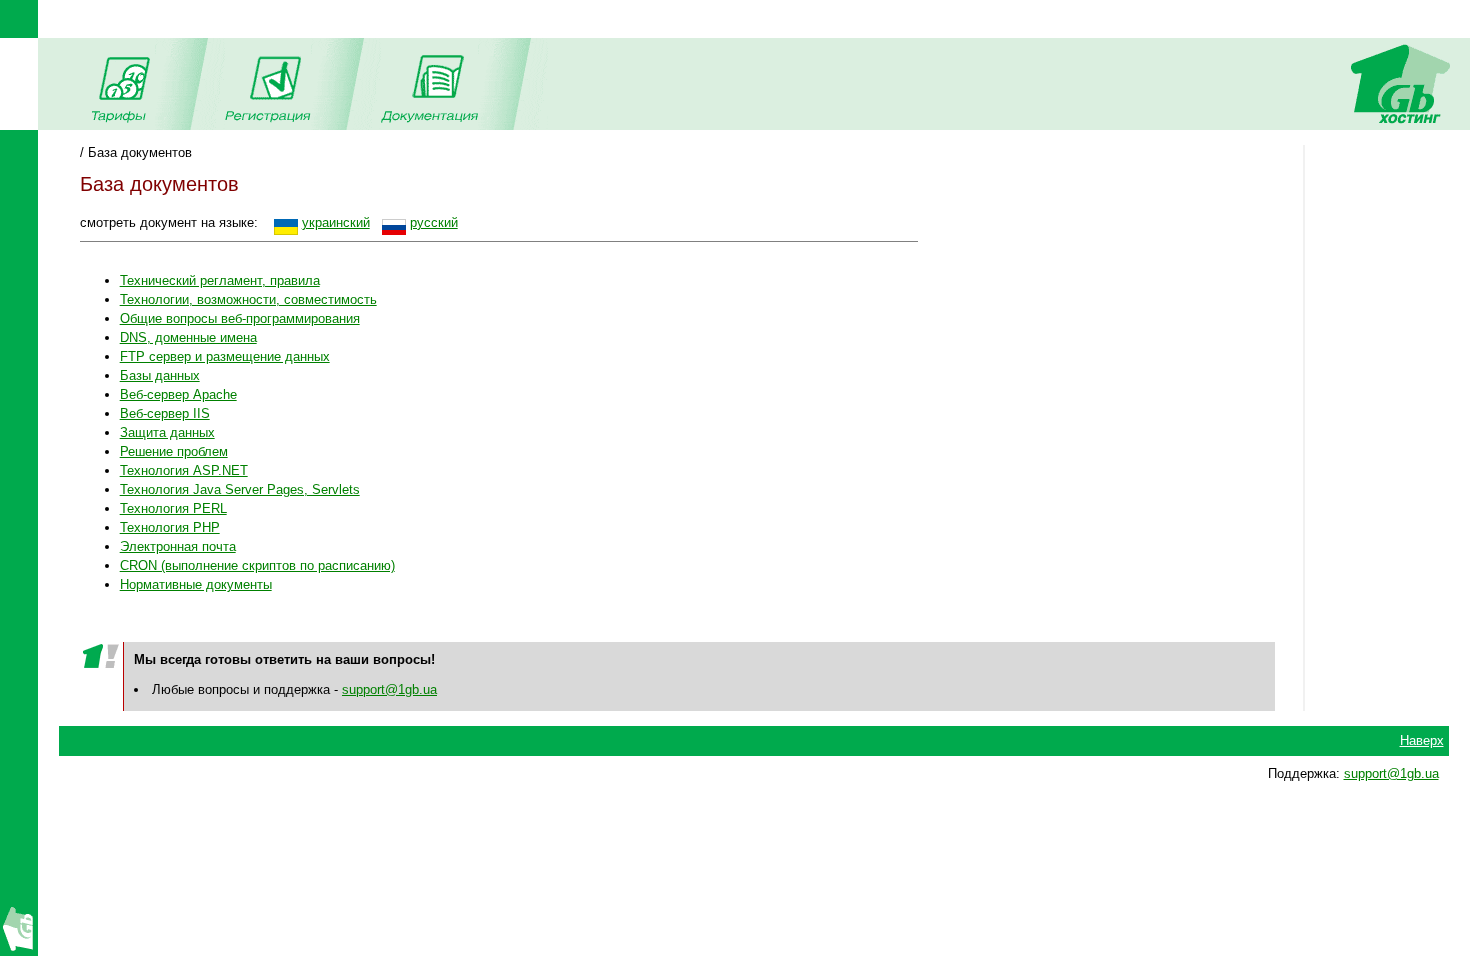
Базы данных (160, 375)
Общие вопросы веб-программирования (240, 318)
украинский (336, 222)
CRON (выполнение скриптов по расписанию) (257, 565)
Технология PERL (173, 508)
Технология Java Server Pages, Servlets (240, 489)
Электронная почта (178, 546)
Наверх (1422, 740)
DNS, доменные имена (188, 337)
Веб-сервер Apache (178, 394)
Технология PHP (170, 527)
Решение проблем (174, 451)
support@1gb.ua (389, 689)
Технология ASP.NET (184, 470)
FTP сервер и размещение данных (225, 356)
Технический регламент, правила (220, 280)
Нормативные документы (196, 584)
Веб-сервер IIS (165, 413)
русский (434, 222)
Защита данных (167, 432)
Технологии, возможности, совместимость (248, 299)
